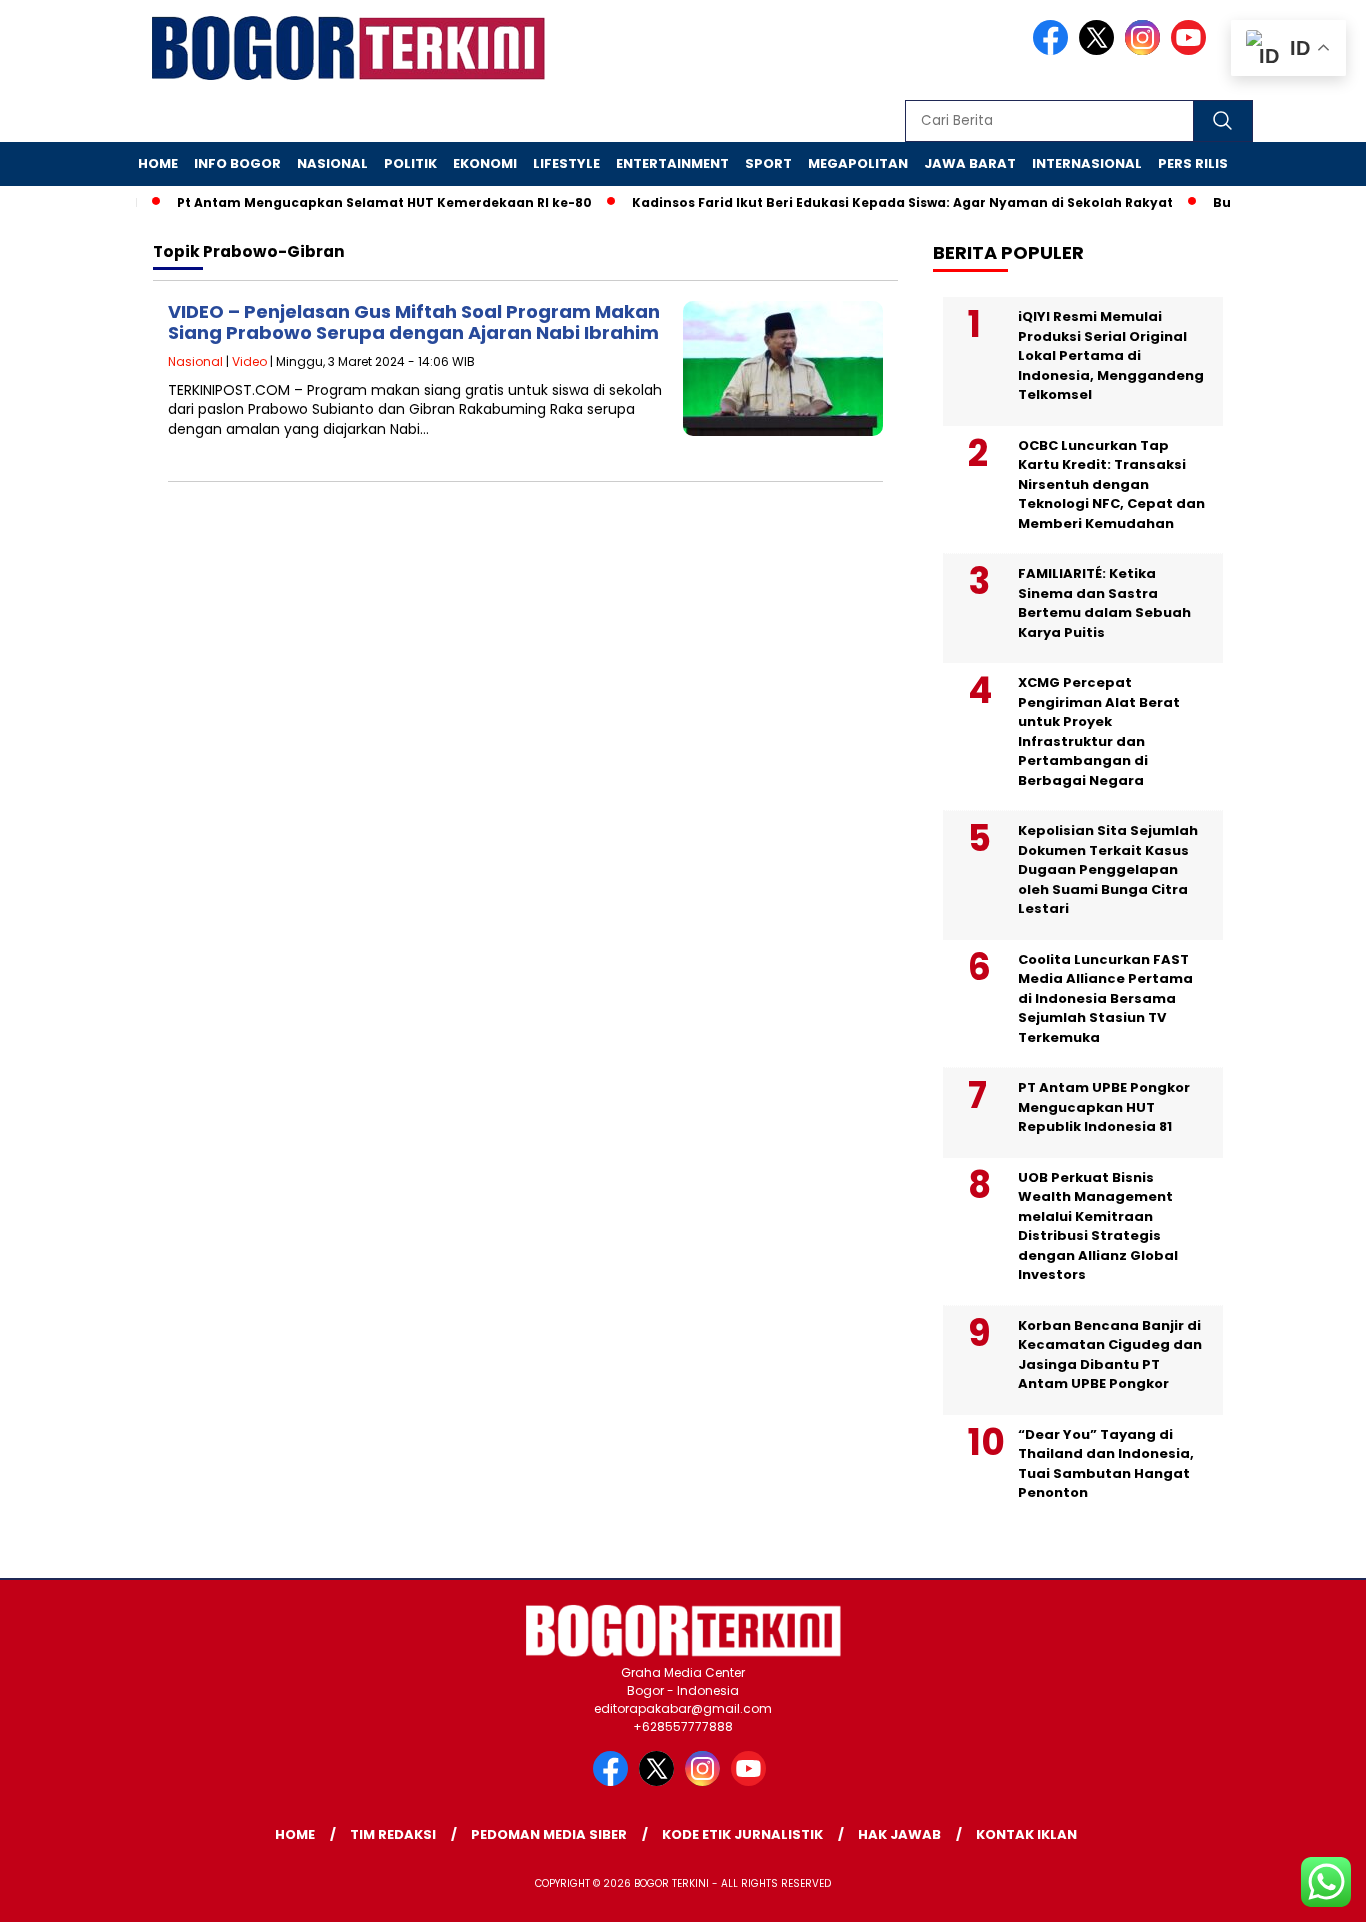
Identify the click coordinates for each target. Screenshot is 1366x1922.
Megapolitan (858, 163)
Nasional (332, 163)
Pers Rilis (1193, 163)
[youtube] (1192, 50)
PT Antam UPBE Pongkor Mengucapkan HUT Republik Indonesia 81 (1104, 1107)
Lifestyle (566, 163)
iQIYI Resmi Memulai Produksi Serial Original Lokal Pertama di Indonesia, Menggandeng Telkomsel (1111, 355)
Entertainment (672, 163)
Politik (410, 163)
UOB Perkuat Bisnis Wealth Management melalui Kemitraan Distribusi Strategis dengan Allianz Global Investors (1098, 1226)
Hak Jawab (899, 1834)
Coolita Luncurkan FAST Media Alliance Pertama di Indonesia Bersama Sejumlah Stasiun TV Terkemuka (1105, 998)
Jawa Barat (970, 163)
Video (249, 361)
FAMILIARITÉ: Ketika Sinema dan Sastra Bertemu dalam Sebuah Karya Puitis (1104, 603)
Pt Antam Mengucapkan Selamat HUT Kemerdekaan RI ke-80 (361, 202)
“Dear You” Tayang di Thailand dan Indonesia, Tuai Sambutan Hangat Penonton (1106, 1464)
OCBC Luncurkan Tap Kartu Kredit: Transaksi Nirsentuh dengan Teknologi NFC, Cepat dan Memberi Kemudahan (1111, 484)
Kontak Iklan (1026, 1834)
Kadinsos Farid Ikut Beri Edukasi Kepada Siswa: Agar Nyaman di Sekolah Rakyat (879, 202)
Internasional (1087, 163)
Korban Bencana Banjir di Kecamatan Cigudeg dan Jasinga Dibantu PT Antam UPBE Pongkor (1110, 1355)
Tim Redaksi (393, 1834)
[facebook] (1054, 50)
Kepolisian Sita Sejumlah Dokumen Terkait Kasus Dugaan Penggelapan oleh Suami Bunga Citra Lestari (1108, 869)
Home (158, 163)
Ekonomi (485, 163)
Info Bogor (237, 163)
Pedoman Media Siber (549, 1834)
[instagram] (1146, 50)
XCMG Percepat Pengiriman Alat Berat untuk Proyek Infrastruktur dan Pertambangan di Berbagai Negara (1099, 731)
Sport (768, 163)
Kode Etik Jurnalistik (742, 1834)
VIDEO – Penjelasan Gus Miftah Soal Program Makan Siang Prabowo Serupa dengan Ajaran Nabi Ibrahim (414, 322)
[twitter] (1100, 50)
